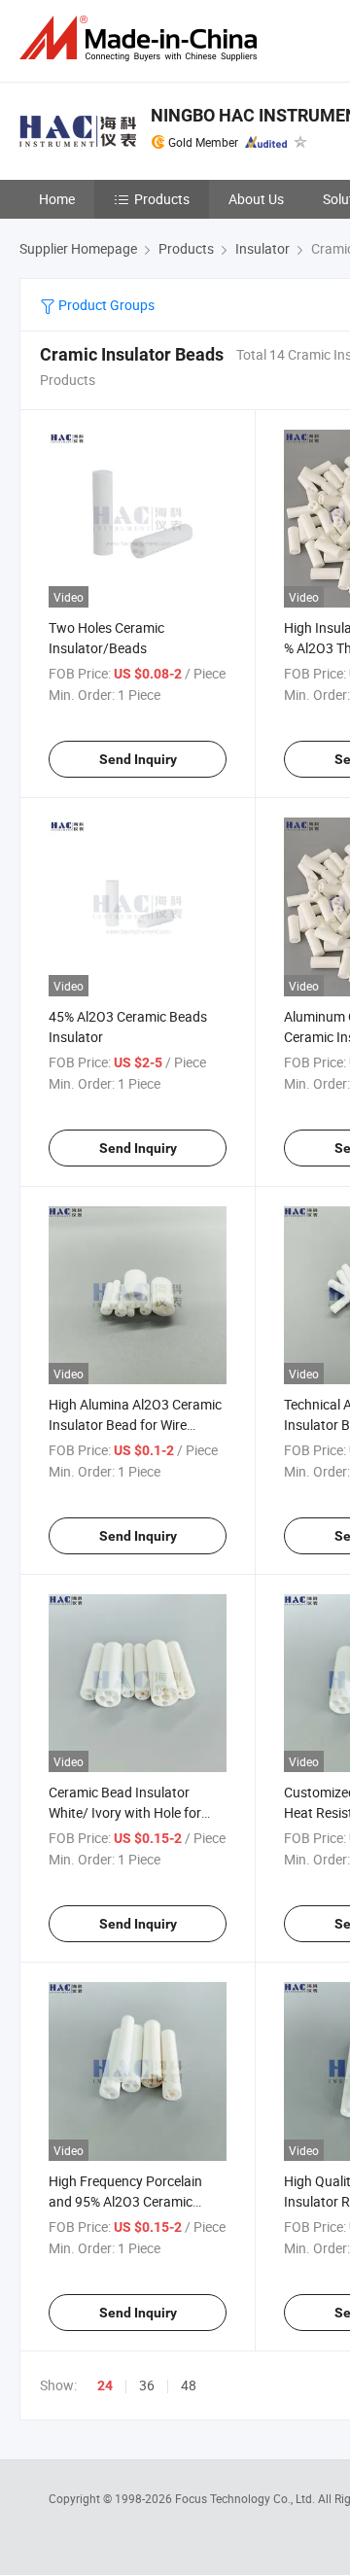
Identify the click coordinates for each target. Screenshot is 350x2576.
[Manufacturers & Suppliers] (142, 38)
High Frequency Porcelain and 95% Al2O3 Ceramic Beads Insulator (125, 2201)
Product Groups (105, 305)
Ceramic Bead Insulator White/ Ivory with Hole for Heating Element (125, 1812)
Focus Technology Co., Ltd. (246, 2498)
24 (105, 2385)
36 (147, 2385)
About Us (256, 199)
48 (189, 2385)
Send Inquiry (138, 759)
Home (57, 199)
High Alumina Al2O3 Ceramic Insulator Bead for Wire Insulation (135, 1425)
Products (162, 199)
